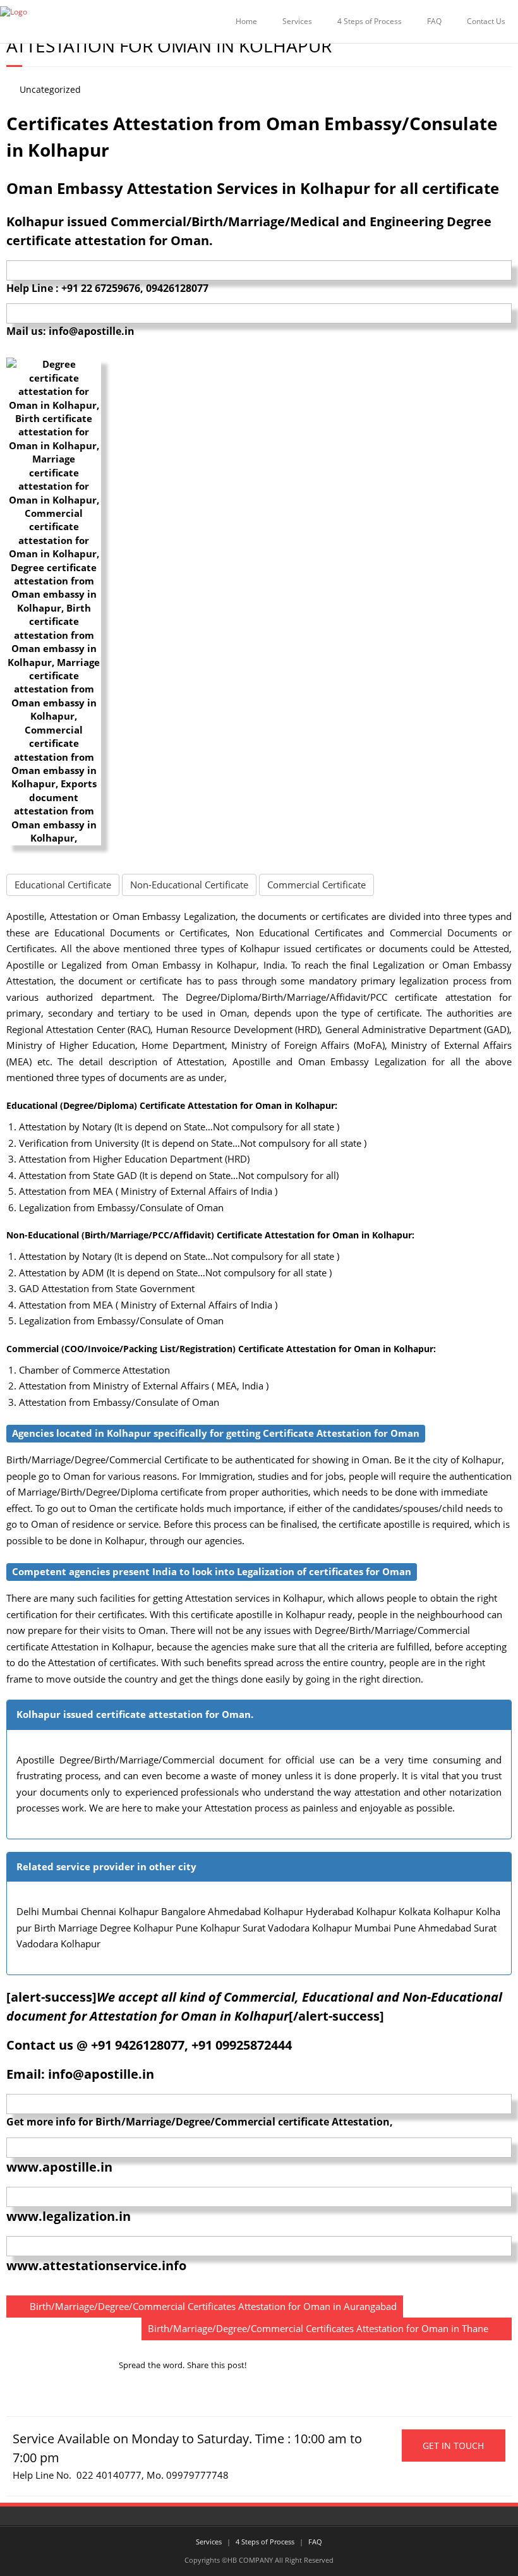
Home (246, 21)
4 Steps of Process (370, 21)
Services (297, 21)
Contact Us (486, 21)
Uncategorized (50, 90)
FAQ (434, 21)
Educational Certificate (63, 885)
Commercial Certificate (316, 885)
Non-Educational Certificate (189, 885)
